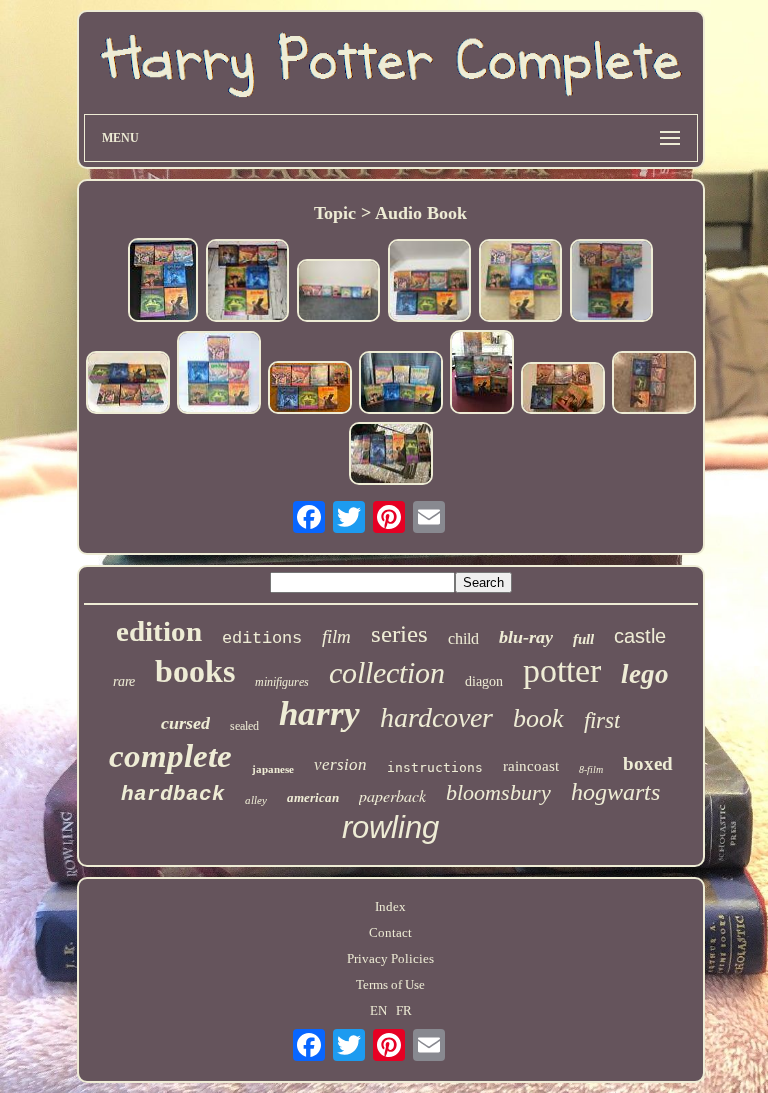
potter (562, 670)
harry (319, 713)
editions (262, 638)
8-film (591, 769)
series (399, 633)
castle (640, 636)
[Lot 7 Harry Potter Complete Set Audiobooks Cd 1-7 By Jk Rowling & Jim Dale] (611, 282)
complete (170, 756)
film (336, 636)
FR (404, 1010)
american (313, 797)
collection (387, 672)
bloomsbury (498, 792)
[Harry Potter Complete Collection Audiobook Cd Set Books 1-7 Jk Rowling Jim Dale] (338, 292)
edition (159, 631)
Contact (390, 932)
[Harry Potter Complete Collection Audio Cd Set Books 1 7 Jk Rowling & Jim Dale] (163, 282)
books (195, 671)
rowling (390, 827)
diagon (484, 681)
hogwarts (615, 792)
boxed (648, 763)
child (463, 638)
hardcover (436, 717)
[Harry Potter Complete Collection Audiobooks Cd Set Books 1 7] (219, 374)
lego (645, 674)
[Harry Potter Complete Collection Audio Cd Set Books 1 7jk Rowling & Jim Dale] (128, 384)
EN (378, 1010)
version (340, 764)
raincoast (531, 766)
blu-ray (526, 637)
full (583, 639)
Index (390, 906)
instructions (435, 767)
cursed (185, 723)
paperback (392, 795)
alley (256, 800)
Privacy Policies (390, 958)
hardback (173, 794)
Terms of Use (390, 984)
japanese (273, 769)
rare (124, 681)
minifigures (282, 682)
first (602, 720)
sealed (244, 726)
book (538, 718)
